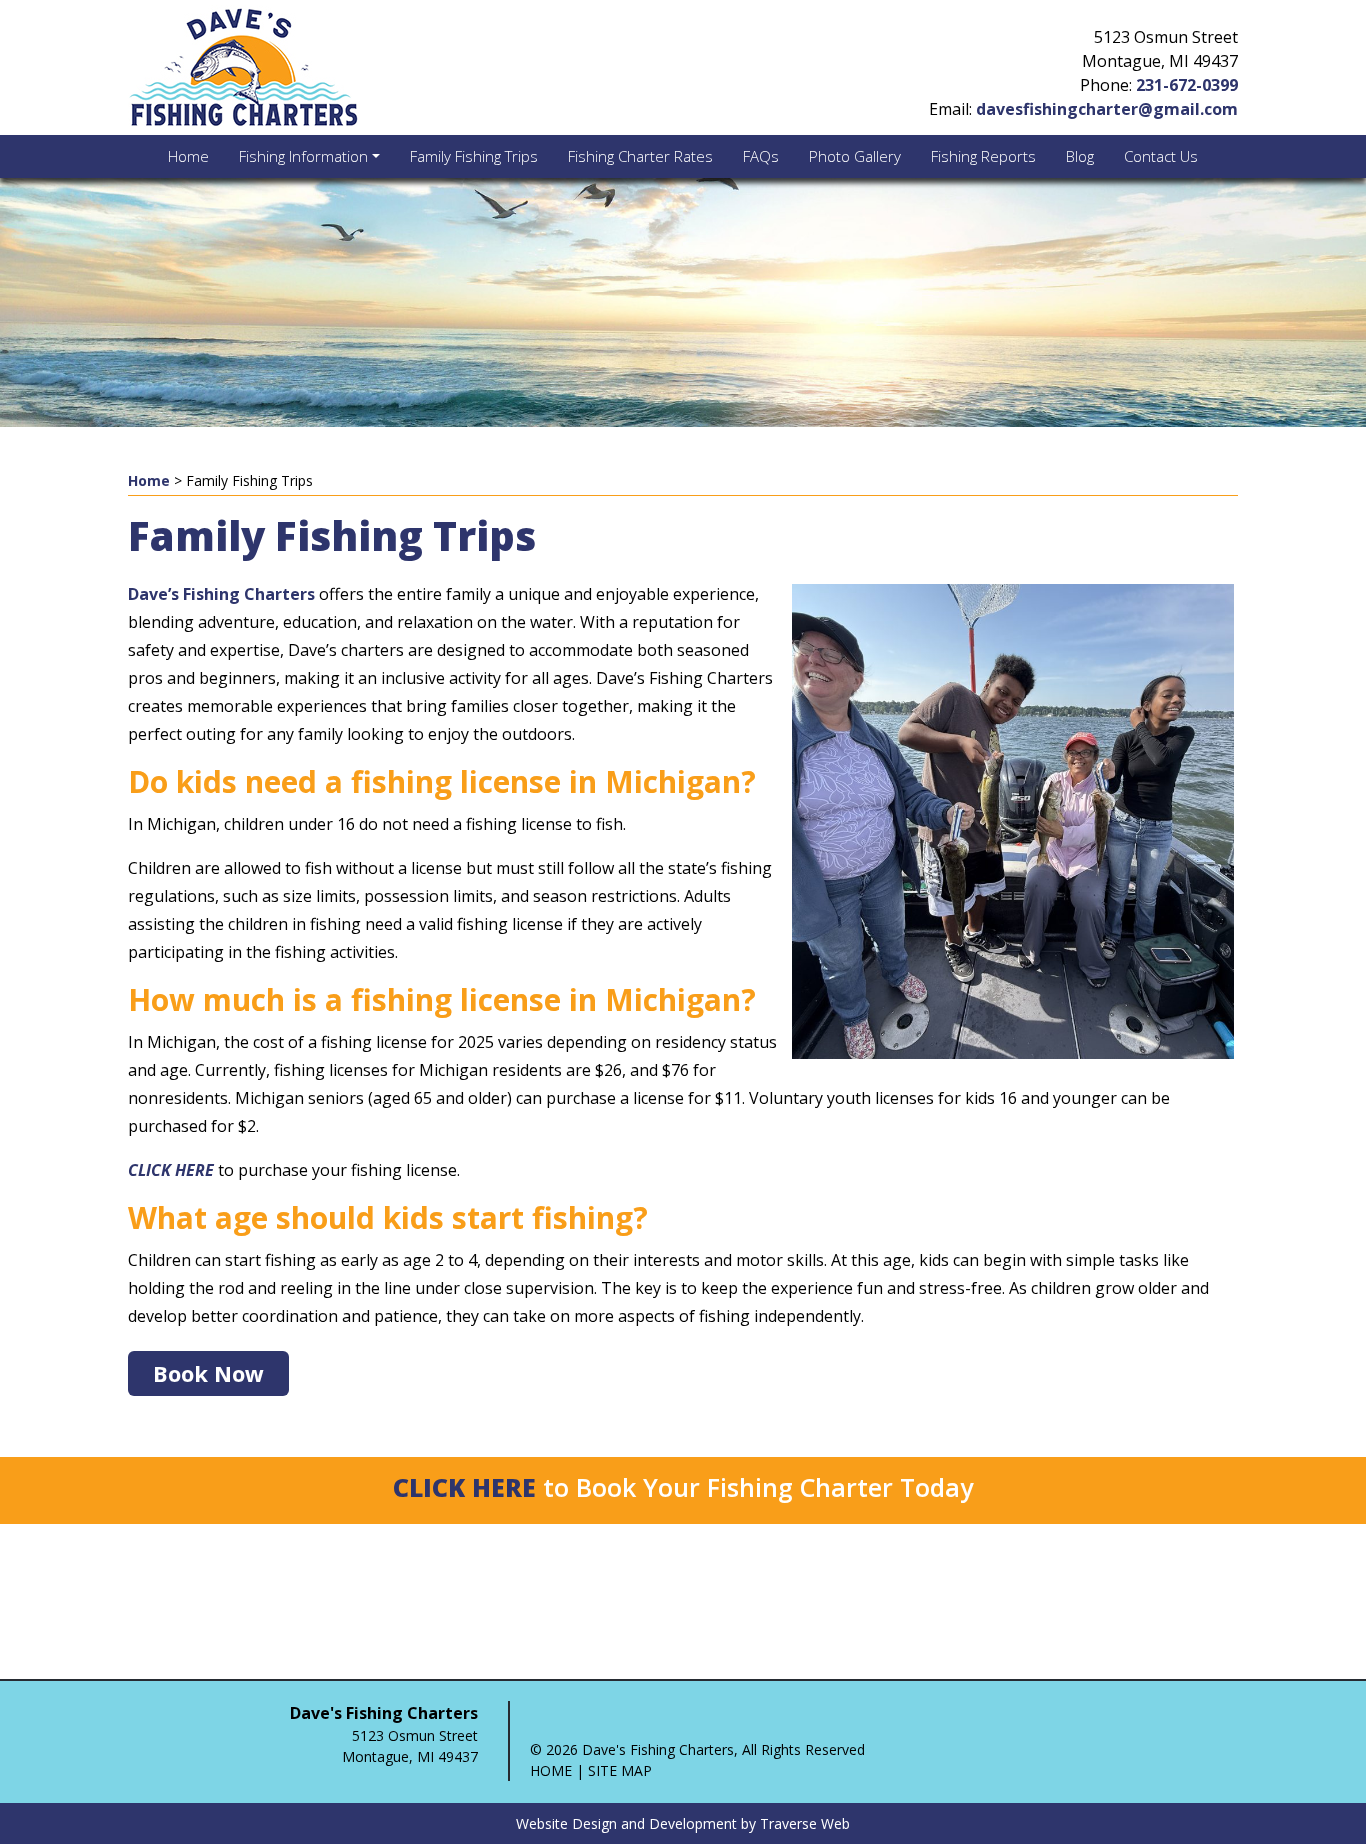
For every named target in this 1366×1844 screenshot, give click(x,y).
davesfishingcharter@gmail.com (1107, 109)
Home (149, 480)
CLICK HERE (464, 1487)
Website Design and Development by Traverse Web (683, 1823)
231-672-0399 (1187, 85)
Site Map (620, 1770)
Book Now (208, 1373)
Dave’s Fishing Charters (221, 594)
